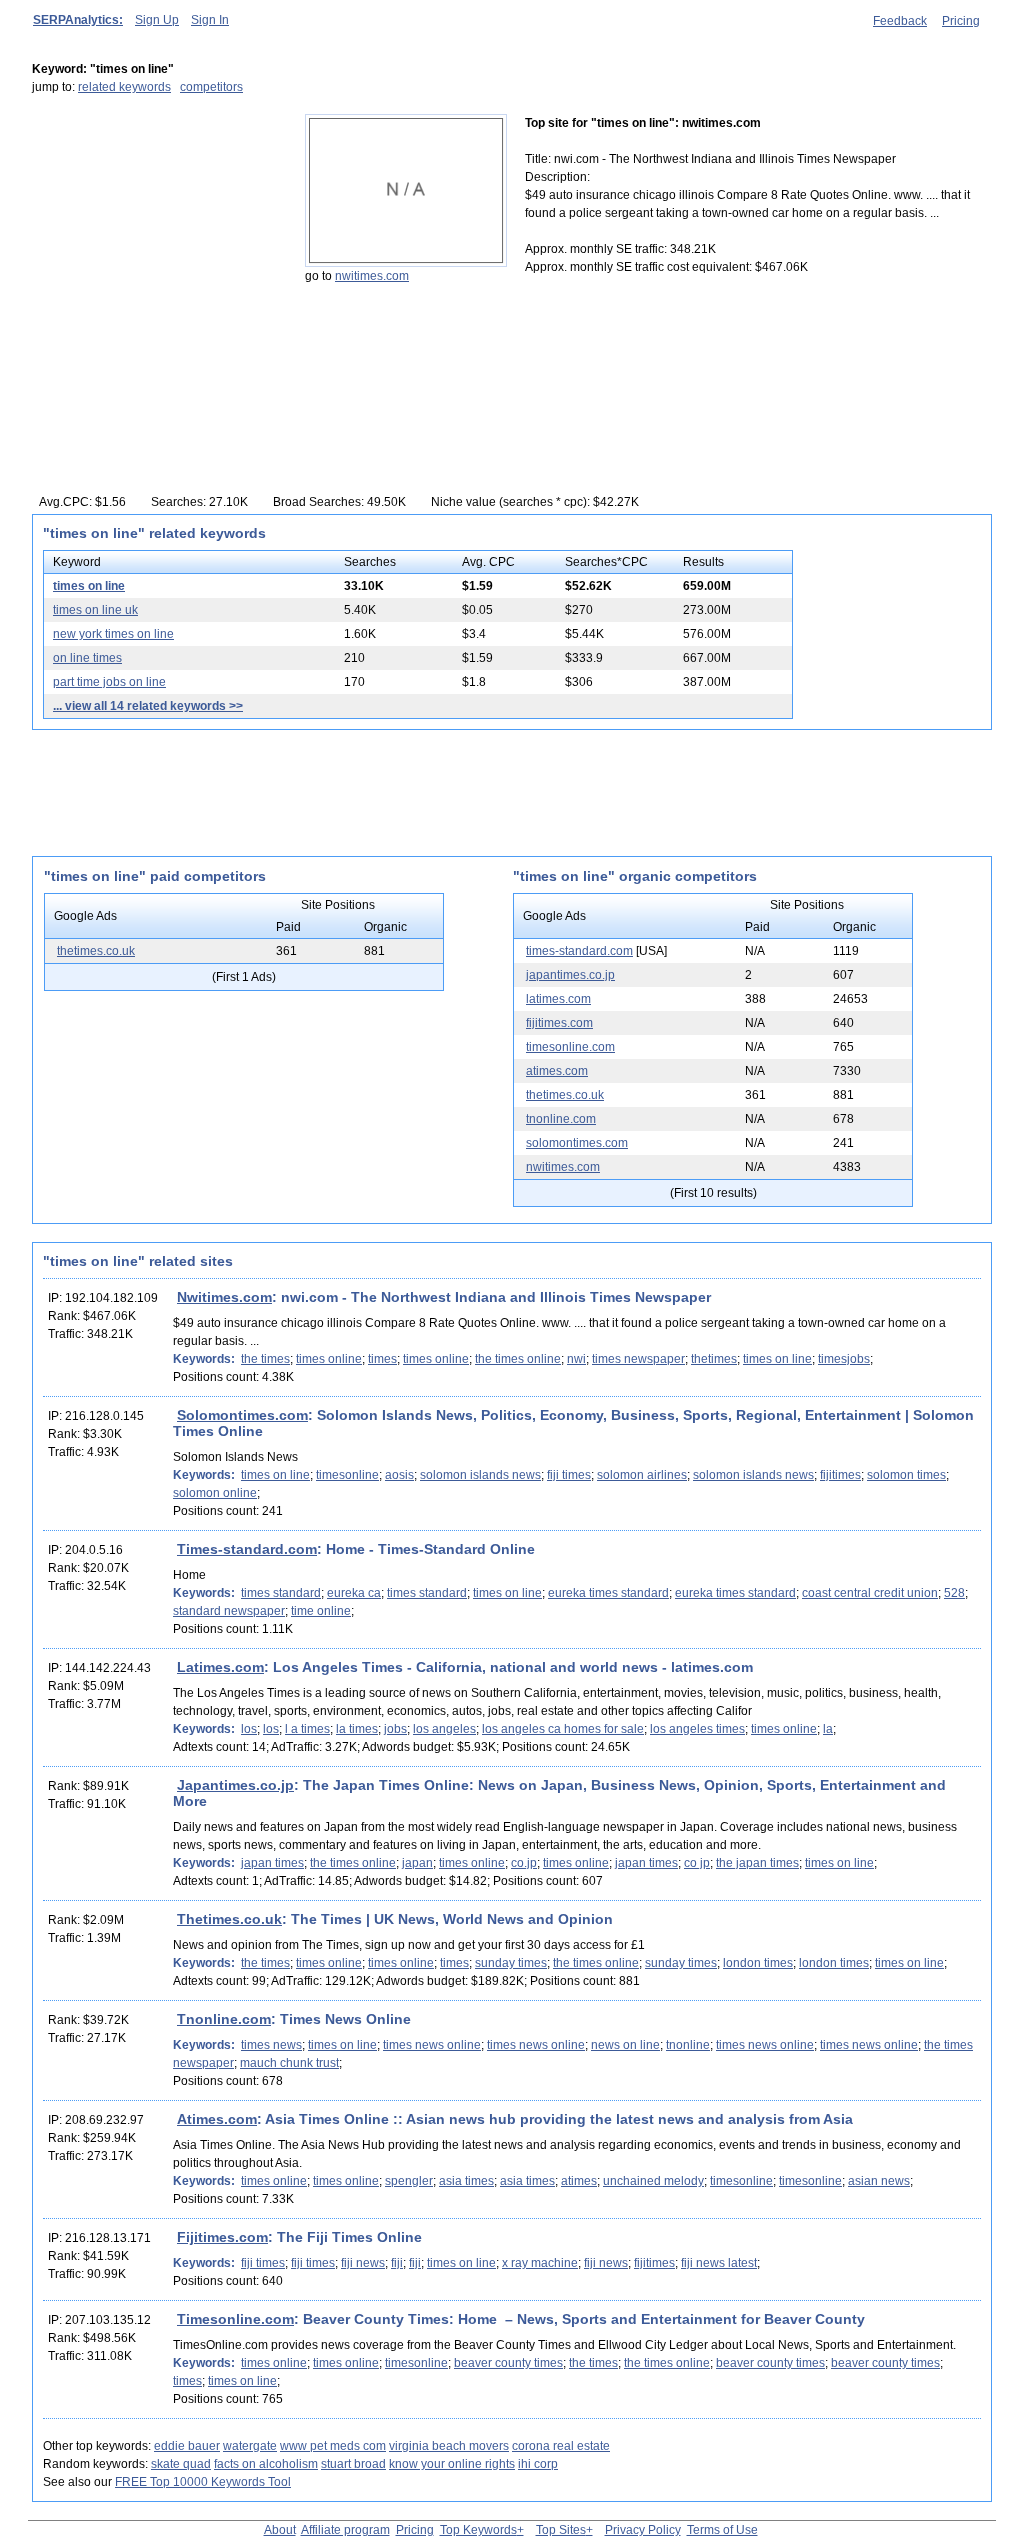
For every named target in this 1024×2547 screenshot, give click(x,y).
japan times (272, 1863)
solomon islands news (480, 1475)
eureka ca (354, 1593)
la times (357, 1729)
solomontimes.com (577, 1143)
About (280, 2530)
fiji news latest (719, 2263)
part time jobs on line (109, 682)
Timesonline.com (235, 2319)
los (249, 1729)
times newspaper (638, 1359)
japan (417, 1863)
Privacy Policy (643, 2530)
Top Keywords (478, 2530)
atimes (579, 2181)
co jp (697, 1863)
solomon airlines (642, 1475)
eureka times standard (608, 1593)
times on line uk (95, 610)
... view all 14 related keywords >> (148, 706)
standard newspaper (229, 1611)
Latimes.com (220, 1667)
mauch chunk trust (289, 2063)
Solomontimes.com (242, 1415)
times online (329, 1359)
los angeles (444, 1729)
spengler (409, 2181)
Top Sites (561, 2530)
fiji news (363, 2263)
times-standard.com (579, 951)
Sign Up (157, 20)
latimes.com (558, 999)
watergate (250, 2446)
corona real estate (561, 2446)
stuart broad (353, 2464)
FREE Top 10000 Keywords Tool (203, 2482)
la (828, 1729)
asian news (879, 2181)
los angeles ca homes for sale (563, 1729)
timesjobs (844, 1359)
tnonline (688, 2045)
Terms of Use (722, 2530)
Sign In (210, 20)
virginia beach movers (449, 2446)
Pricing (961, 21)
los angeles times (697, 1729)
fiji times (569, 1475)
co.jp (524, 1863)
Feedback (900, 21)
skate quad (181, 2464)
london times (758, 1963)
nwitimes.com (372, 276)
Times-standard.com (247, 1549)
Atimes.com (217, 2119)
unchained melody (653, 2181)
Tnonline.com (224, 2019)
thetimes (714, 1359)
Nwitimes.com (224, 1297)
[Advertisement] (157, 239)
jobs (395, 1729)
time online (321, 1611)
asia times (466, 2181)
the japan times (757, 1863)
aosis (399, 1475)
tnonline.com (561, 1119)
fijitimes (840, 1475)
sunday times (511, 1963)
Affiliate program (345, 2530)
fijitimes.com (559, 1023)
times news (271, 2045)
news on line (625, 2045)
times (382, 1359)
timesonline (347, 1475)
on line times (87, 658)
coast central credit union (870, 1593)
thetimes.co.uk (96, 951)
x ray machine (540, 2263)
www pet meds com (333, 2446)
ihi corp (538, 2464)
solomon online (215, 1493)
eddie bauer (187, 2446)
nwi (576, 1359)
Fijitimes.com (222, 2237)
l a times (307, 1729)
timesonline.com (570, 1047)
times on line (89, 586)
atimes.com (557, 1071)
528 (954, 1593)
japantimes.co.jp (570, 975)
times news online (432, 2045)
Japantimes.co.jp (235, 1785)
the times (265, 1359)
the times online (518, 1359)
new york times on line (113, 634)
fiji (397, 2263)
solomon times (906, 1475)
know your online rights (452, 2464)
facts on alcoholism (266, 2464)
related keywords (124, 87)
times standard (281, 1593)
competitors (211, 87)
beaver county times (508, 2363)
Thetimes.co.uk (229, 1919)
